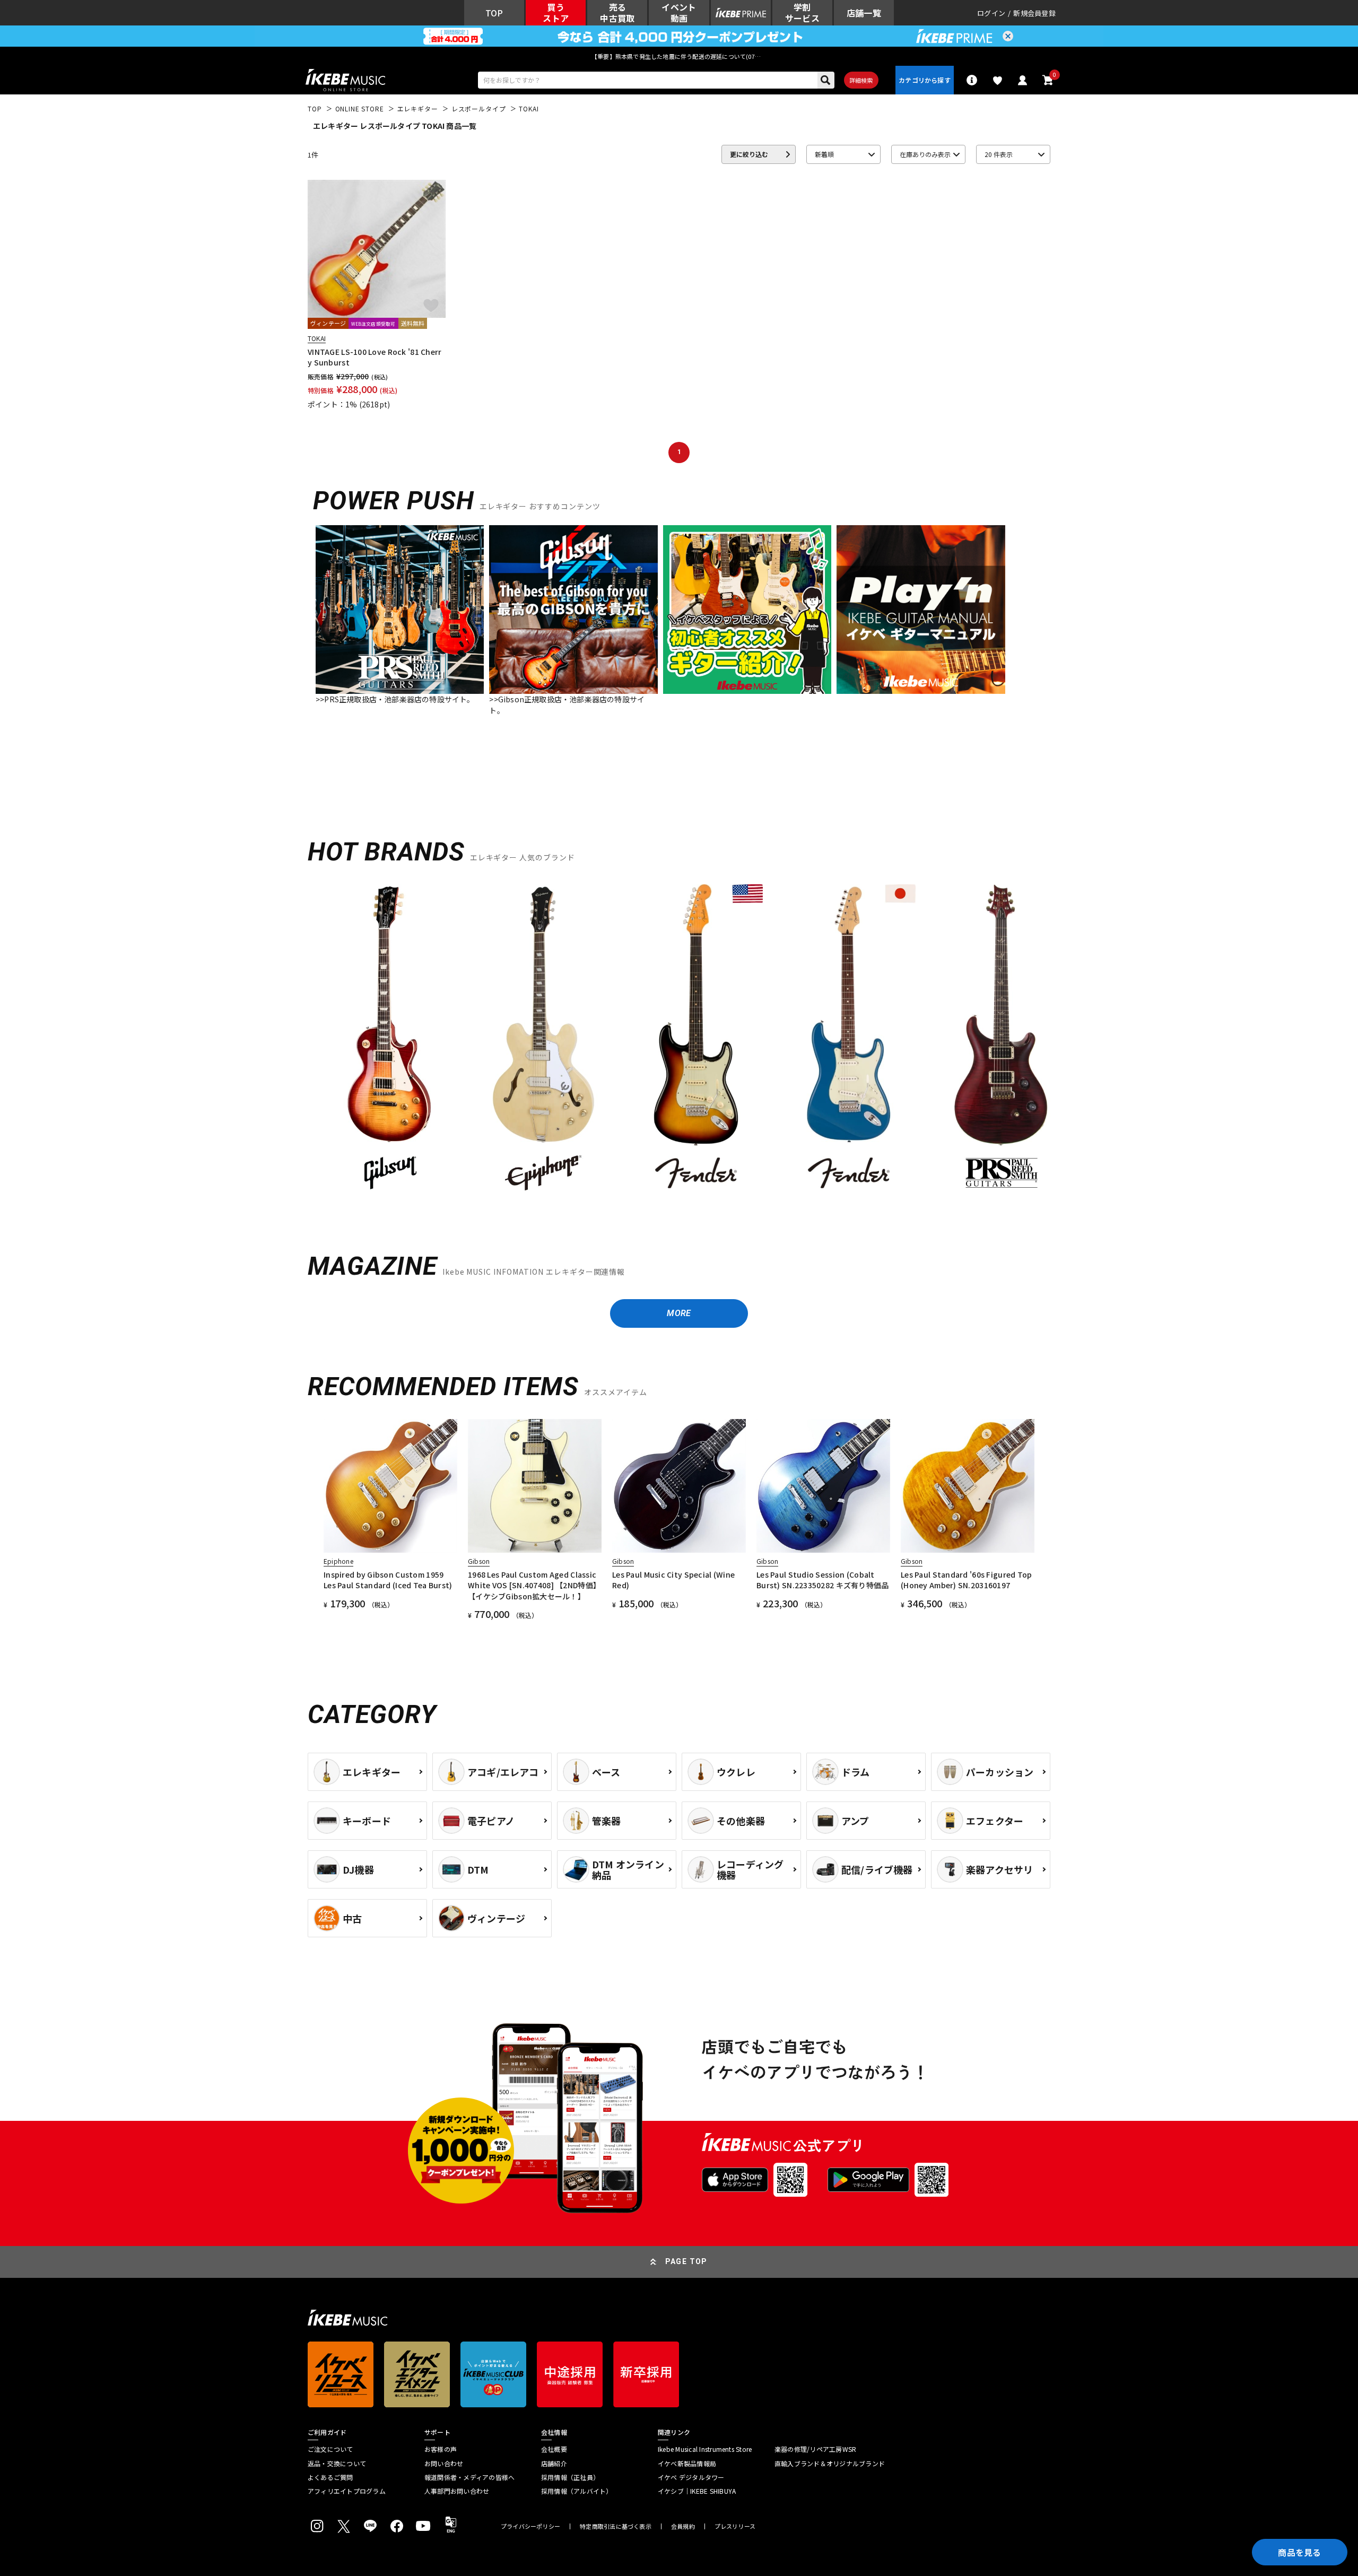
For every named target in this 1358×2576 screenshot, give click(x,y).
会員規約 (683, 2526)
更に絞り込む (749, 154)
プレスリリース (735, 2526)
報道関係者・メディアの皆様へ (469, 2477)
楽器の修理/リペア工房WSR (815, 2449)
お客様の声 (441, 2449)
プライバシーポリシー (530, 2526)
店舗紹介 (554, 2464)
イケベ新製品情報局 (687, 2464)
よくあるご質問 (330, 2477)
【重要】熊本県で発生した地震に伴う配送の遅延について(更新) (679, 56)
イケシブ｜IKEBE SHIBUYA (697, 2491)
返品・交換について (337, 2464)
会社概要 (554, 2449)
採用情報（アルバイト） (577, 2491)
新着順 (824, 154)
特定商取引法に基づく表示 (616, 2526)
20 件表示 (999, 154)
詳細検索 (861, 80)
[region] (679, 1043)
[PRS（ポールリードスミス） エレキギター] (1002, 1039)
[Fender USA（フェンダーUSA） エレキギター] (696, 1039)
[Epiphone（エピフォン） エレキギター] (543, 1039)
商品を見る (1300, 2552)
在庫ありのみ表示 (925, 154)
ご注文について (330, 2449)
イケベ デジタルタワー (691, 2477)
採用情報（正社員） (570, 2477)
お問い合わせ (444, 2464)
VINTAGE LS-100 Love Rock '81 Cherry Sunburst (375, 357)
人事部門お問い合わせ (457, 2491)
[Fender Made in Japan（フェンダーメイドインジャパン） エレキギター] (849, 1039)
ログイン (991, 13)
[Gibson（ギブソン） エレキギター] (390, 1039)
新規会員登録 (1034, 13)
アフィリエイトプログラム (347, 2491)
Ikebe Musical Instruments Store (705, 2449)
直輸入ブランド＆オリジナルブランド (830, 2464)
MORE (679, 1313)
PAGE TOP (686, 2261)
